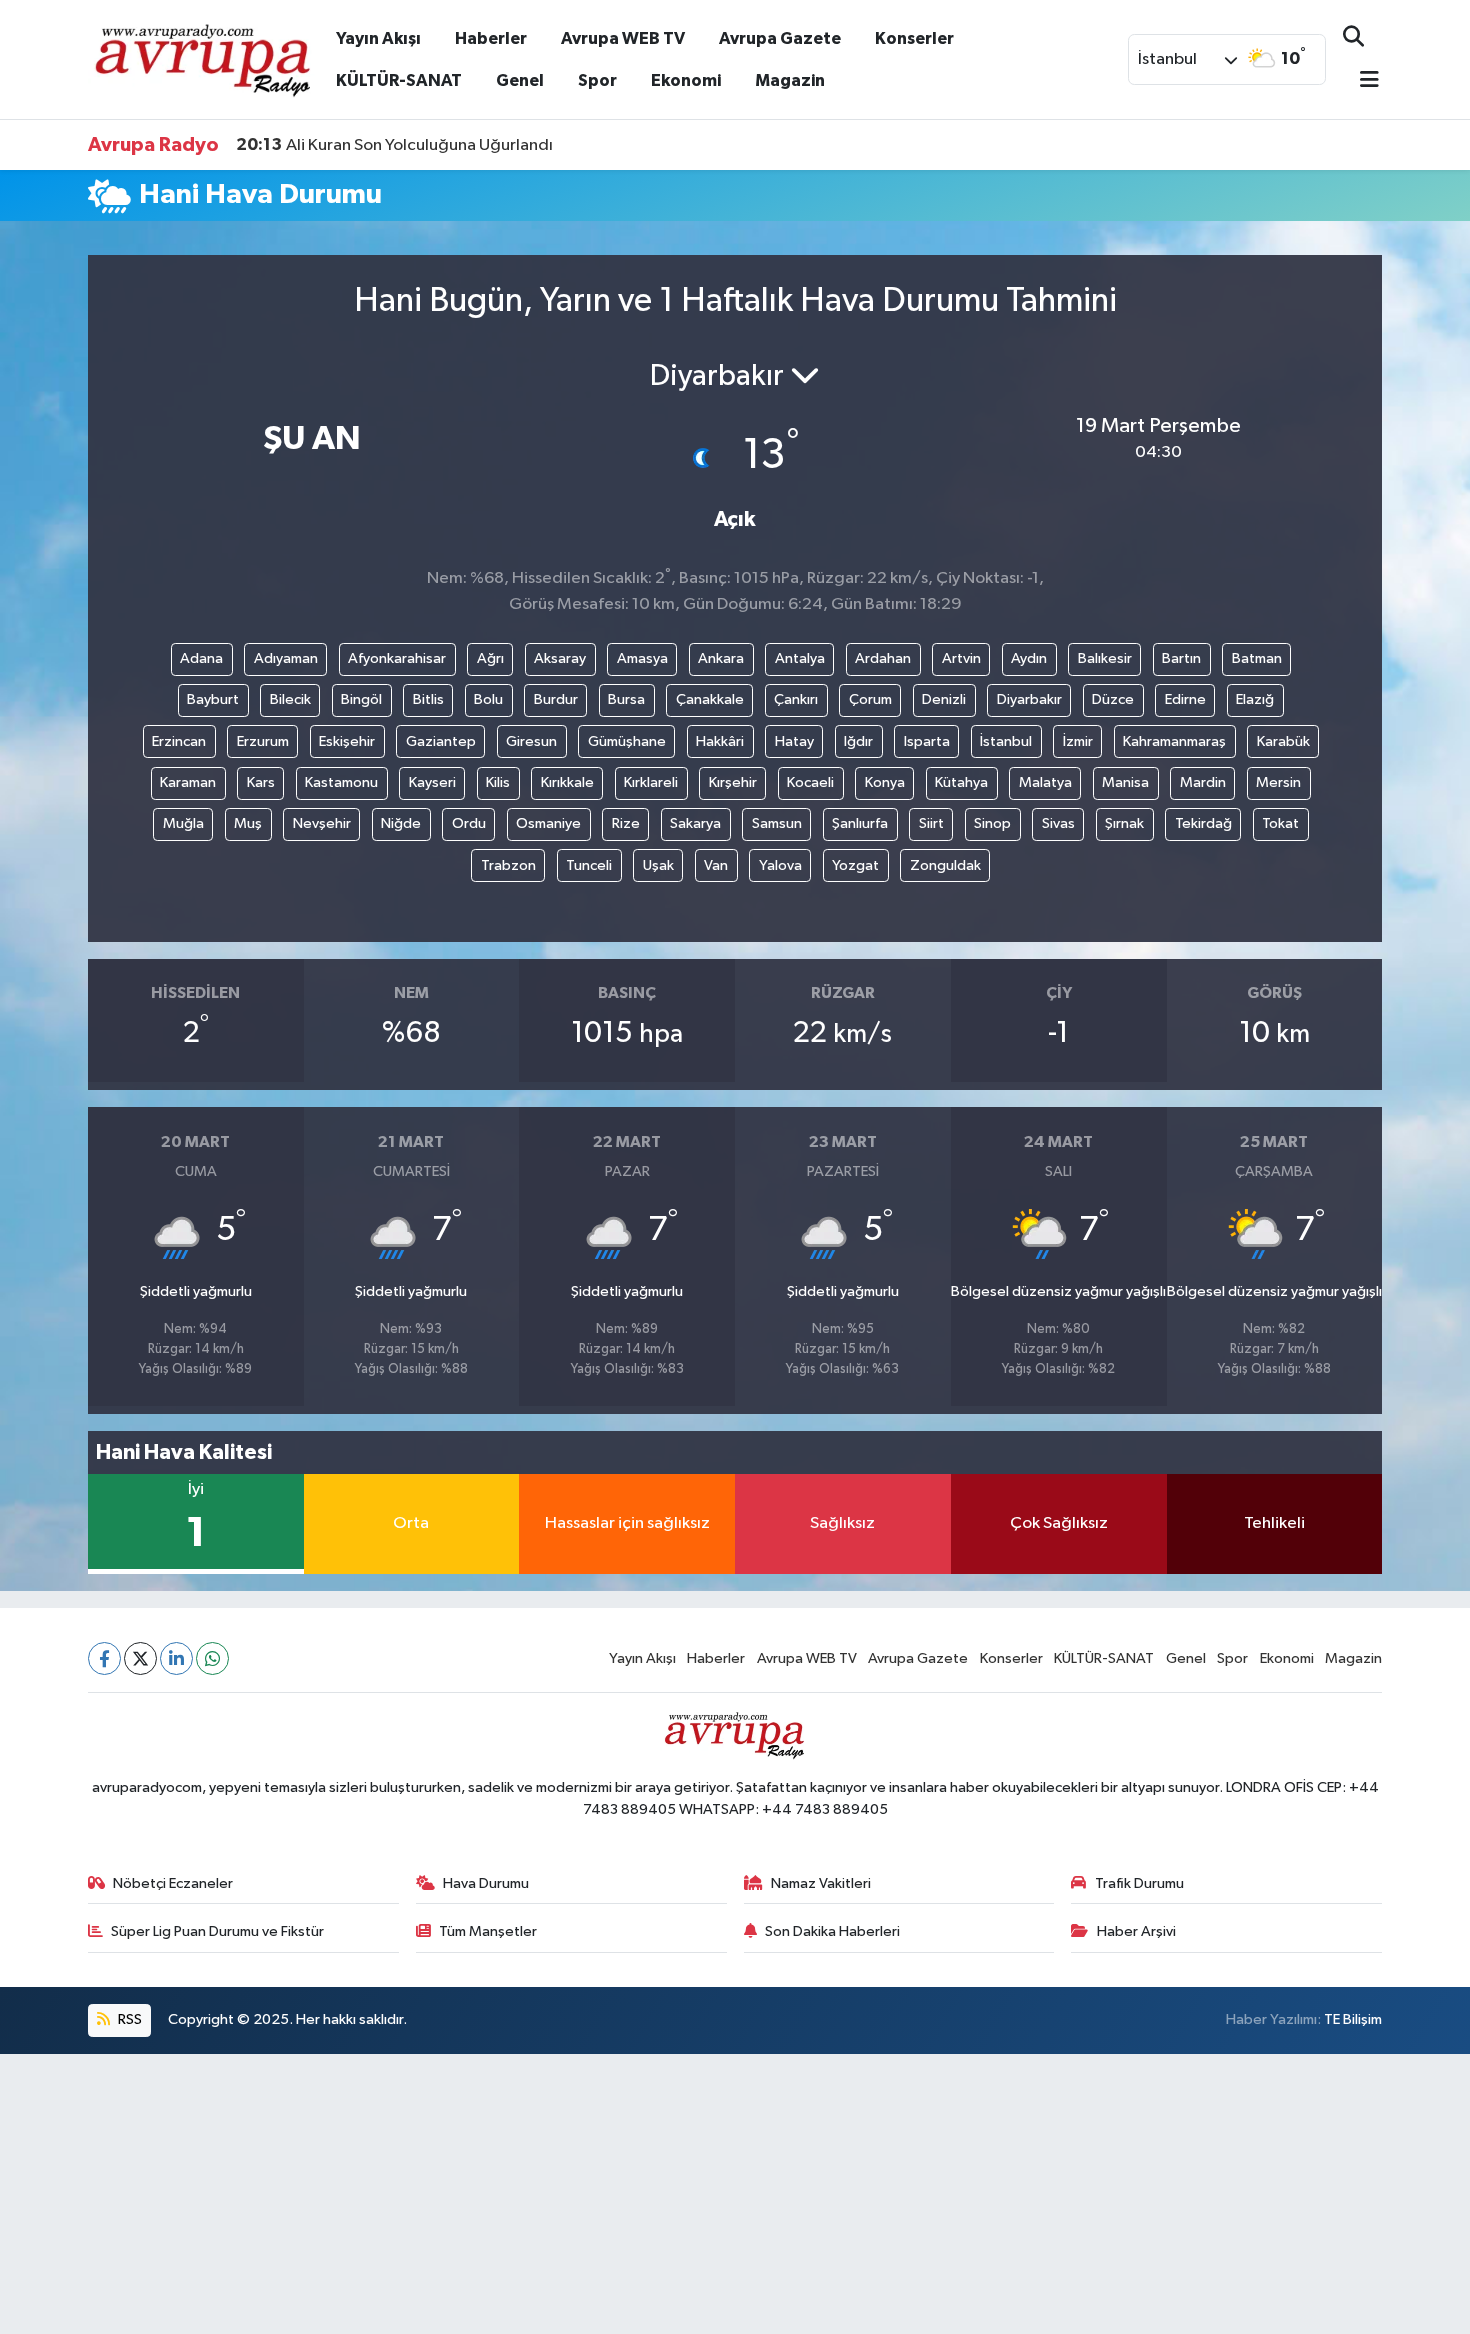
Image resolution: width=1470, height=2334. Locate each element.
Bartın (1181, 658)
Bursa (626, 699)
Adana (201, 658)
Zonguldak (945, 865)
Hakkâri (720, 741)
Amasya (642, 658)
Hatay (794, 741)
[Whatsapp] (212, 1658)
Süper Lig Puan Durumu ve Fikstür (217, 1931)
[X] (140, 1658)
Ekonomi (686, 80)
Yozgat (855, 865)
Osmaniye (548, 823)
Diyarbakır (1029, 699)
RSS (128, 2019)
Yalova (780, 865)
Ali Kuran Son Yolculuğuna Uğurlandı (394, 145)
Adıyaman (286, 658)
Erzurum (263, 741)
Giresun (531, 741)
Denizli (944, 699)
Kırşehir (733, 782)
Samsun (777, 823)
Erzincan (179, 741)
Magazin (790, 80)
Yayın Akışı (378, 38)
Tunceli (589, 865)
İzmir (1078, 741)
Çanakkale (710, 699)
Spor (597, 80)
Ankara (721, 658)
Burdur (556, 699)
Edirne (1185, 699)
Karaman (188, 782)
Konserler (914, 38)
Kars (261, 782)
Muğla (183, 823)
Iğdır (858, 741)
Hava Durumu (486, 1883)
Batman (1257, 658)
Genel (520, 80)
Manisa (1125, 782)
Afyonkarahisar (397, 658)
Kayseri (432, 782)
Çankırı (796, 699)
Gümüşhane (627, 741)
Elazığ (1255, 699)
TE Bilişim (1353, 2019)
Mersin (1278, 782)
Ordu (469, 823)
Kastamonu (341, 782)
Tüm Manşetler (488, 1931)
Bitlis (428, 699)
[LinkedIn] (176, 1658)
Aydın (1029, 658)
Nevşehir (322, 823)
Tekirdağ (1203, 823)
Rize (626, 823)
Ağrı (490, 658)
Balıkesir (1105, 658)
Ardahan (883, 658)
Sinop (992, 823)
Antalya (800, 658)
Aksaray (560, 658)
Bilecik (290, 699)
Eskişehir (347, 741)
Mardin (1203, 782)
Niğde (401, 823)
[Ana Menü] (1361, 81)
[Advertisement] (600, 2194)
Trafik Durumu (1139, 1883)
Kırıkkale (567, 782)
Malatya (1045, 782)
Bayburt (213, 699)
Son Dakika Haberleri (832, 1931)
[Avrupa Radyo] (203, 58)
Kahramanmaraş (1174, 741)
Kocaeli (810, 782)
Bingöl (361, 699)
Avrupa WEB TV (623, 38)
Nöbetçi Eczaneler (173, 1883)
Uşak (658, 865)
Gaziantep (441, 741)
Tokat (1280, 823)
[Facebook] (104, 1658)
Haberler (491, 38)
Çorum (870, 699)
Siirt (931, 823)
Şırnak (1124, 823)
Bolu (488, 699)
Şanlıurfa (860, 823)
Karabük (1283, 741)
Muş (248, 823)
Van (716, 865)
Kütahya (961, 782)
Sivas (1058, 823)
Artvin (961, 658)
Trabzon (508, 865)
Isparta (927, 741)
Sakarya (695, 823)
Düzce (1113, 699)
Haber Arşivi (1136, 1931)
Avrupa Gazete (780, 38)
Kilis (498, 782)
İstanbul (1006, 741)
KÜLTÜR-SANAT (399, 80)
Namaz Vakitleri (821, 1883)
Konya (885, 782)
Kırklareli (651, 782)
